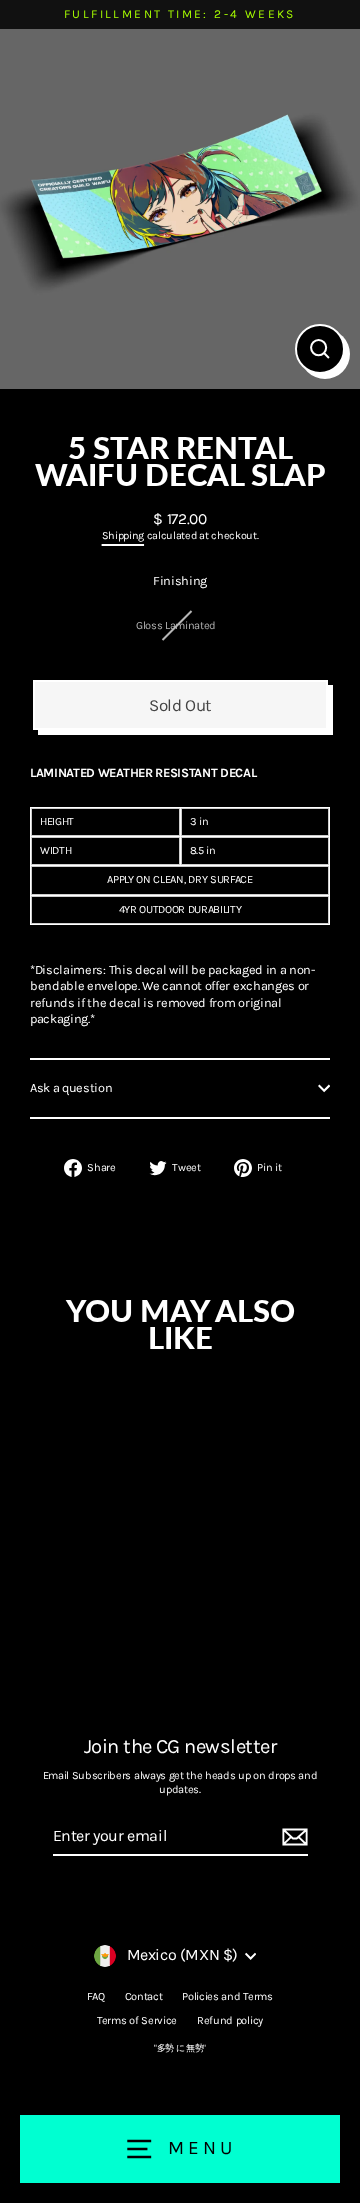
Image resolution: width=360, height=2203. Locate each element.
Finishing (180, 580)
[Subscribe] (292, 1837)
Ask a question (71, 1087)
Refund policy (230, 2020)
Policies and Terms (227, 1996)
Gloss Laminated (176, 625)
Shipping (123, 535)
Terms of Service (137, 2020)
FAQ (95, 1996)
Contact (144, 1996)
